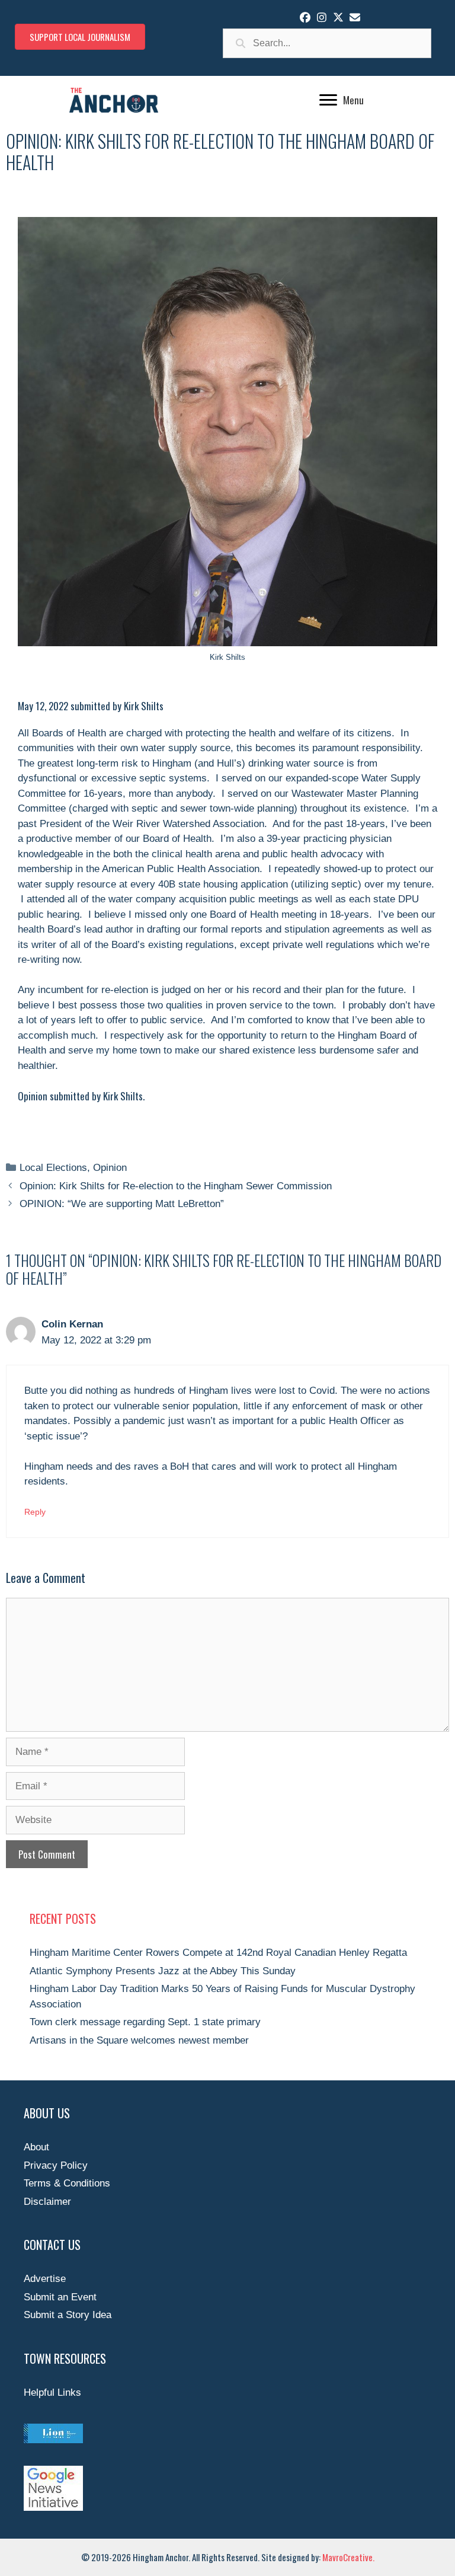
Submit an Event (60, 2297)
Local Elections (53, 1168)
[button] (305, 17)
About (36, 2147)
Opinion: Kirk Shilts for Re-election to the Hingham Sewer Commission (176, 1186)
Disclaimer (47, 2202)
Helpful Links (52, 2393)
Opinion (110, 1168)
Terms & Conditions (67, 2183)
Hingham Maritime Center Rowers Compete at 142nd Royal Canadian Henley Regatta (218, 1953)
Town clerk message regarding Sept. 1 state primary (145, 2022)
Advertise (45, 2279)
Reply (35, 1512)
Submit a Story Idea (68, 2315)
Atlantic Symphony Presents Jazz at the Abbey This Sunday (163, 1971)
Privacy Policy (56, 2165)
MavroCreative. (348, 2557)
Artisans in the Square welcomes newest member (139, 2040)
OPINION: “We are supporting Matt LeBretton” (122, 1204)
